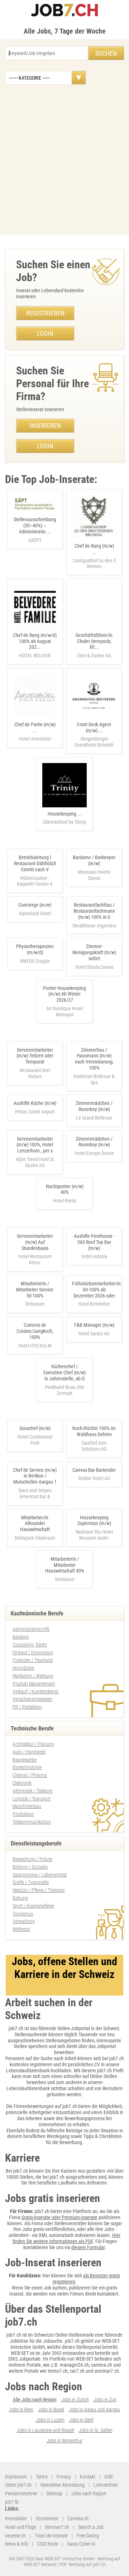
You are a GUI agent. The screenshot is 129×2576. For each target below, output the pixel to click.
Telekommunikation (32, 1822)
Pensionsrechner (21, 2493)
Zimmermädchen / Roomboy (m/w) (94, 1106)
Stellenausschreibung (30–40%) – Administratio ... (35, 530)
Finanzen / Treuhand (33, 1660)
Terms (42, 2477)
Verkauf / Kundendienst (35, 1691)
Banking (21, 1637)
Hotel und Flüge (20, 2527)
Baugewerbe (25, 1760)
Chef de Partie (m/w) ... (35, 732)
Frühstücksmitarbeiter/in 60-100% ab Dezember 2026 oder (96, 1290)
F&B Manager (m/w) (94, 1325)
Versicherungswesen (32, 1699)
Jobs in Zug (105, 2400)
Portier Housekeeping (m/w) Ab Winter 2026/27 (64, 994)
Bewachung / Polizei (32, 1859)
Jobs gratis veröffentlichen (49, 2229)
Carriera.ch (78, 2518)
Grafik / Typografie (31, 1882)
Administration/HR (31, 1629)
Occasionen (47, 2518)
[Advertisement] (64, 160)
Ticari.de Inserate (51, 2536)
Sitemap (54, 2493)
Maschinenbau (27, 1806)
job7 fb (12, 2502)
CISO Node (48, 2544)
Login (45, 333)
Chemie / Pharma (30, 1775)
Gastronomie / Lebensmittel (40, 1875)
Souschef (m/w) (35, 1428)
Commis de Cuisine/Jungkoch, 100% (35, 1331)
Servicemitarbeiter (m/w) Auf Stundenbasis (35, 1242)
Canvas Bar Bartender (94, 1470)
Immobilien (23, 1668)
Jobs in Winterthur (64, 2441)
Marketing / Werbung (33, 1676)
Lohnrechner (106, 2485)
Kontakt (88, 2477)
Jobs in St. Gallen (96, 2430)
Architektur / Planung (33, 1744)
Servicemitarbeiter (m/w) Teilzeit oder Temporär (35, 1056)
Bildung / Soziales (30, 1867)
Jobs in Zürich (75, 2400)
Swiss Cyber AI (81, 2544)
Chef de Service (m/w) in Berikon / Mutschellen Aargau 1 (35, 1476)
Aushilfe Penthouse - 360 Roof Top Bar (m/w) (94, 1242)
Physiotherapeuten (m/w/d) (35, 949)
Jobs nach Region (89, 2493)
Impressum (16, 2477)
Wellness (21, 1929)
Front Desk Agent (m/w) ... (94, 735)
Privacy (64, 2477)
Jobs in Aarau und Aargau (94, 2410)
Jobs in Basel (51, 2410)
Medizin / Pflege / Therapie (39, 1890)
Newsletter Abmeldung (63, 2485)
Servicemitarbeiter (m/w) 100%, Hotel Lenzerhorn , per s (35, 1145)
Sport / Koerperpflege (33, 1906)
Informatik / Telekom (33, 1791)
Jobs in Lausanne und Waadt (46, 2430)
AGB (109, 2477)
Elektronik (22, 1783)
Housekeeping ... (65, 818)
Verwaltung (24, 1921)
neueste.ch (15, 2536)
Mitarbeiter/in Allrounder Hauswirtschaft (35, 1524)
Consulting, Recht (30, 1645)
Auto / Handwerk (29, 1752)
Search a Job (91, 2527)
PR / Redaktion (27, 1707)
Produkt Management (34, 1684)
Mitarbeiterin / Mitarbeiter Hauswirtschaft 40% (65, 1565)
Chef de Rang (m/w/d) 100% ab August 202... (35, 645)
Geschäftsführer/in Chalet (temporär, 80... (94, 645)
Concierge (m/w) (35, 905)
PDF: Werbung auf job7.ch (82, 2564)
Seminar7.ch (57, 2527)
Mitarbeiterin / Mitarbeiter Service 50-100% (35, 1290)
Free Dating (88, 2536)
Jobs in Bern (21, 2410)
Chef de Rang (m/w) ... (94, 556)
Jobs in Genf (81, 2420)
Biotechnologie (27, 1767)
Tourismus (23, 1914)
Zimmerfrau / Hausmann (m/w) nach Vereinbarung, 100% (94, 1059)
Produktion (23, 1814)
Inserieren (45, 426)
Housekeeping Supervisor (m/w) (94, 1521)
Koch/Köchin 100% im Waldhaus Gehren (94, 1431)
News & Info (17, 2544)
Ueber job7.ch (18, 2485)
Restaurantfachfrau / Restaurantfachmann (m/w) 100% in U (94, 911)
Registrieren (45, 313)
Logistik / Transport (32, 1799)
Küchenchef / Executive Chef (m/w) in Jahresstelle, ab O (64, 1372)
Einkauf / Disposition (33, 1653)
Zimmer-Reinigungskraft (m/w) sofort (94, 952)
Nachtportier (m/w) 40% (65, 1189)
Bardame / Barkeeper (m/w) (94, 860)
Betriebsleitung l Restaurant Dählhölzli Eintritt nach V (35, 863)
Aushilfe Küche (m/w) (35, 1103)
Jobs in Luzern (50, 2420)
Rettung (20, 1898)
